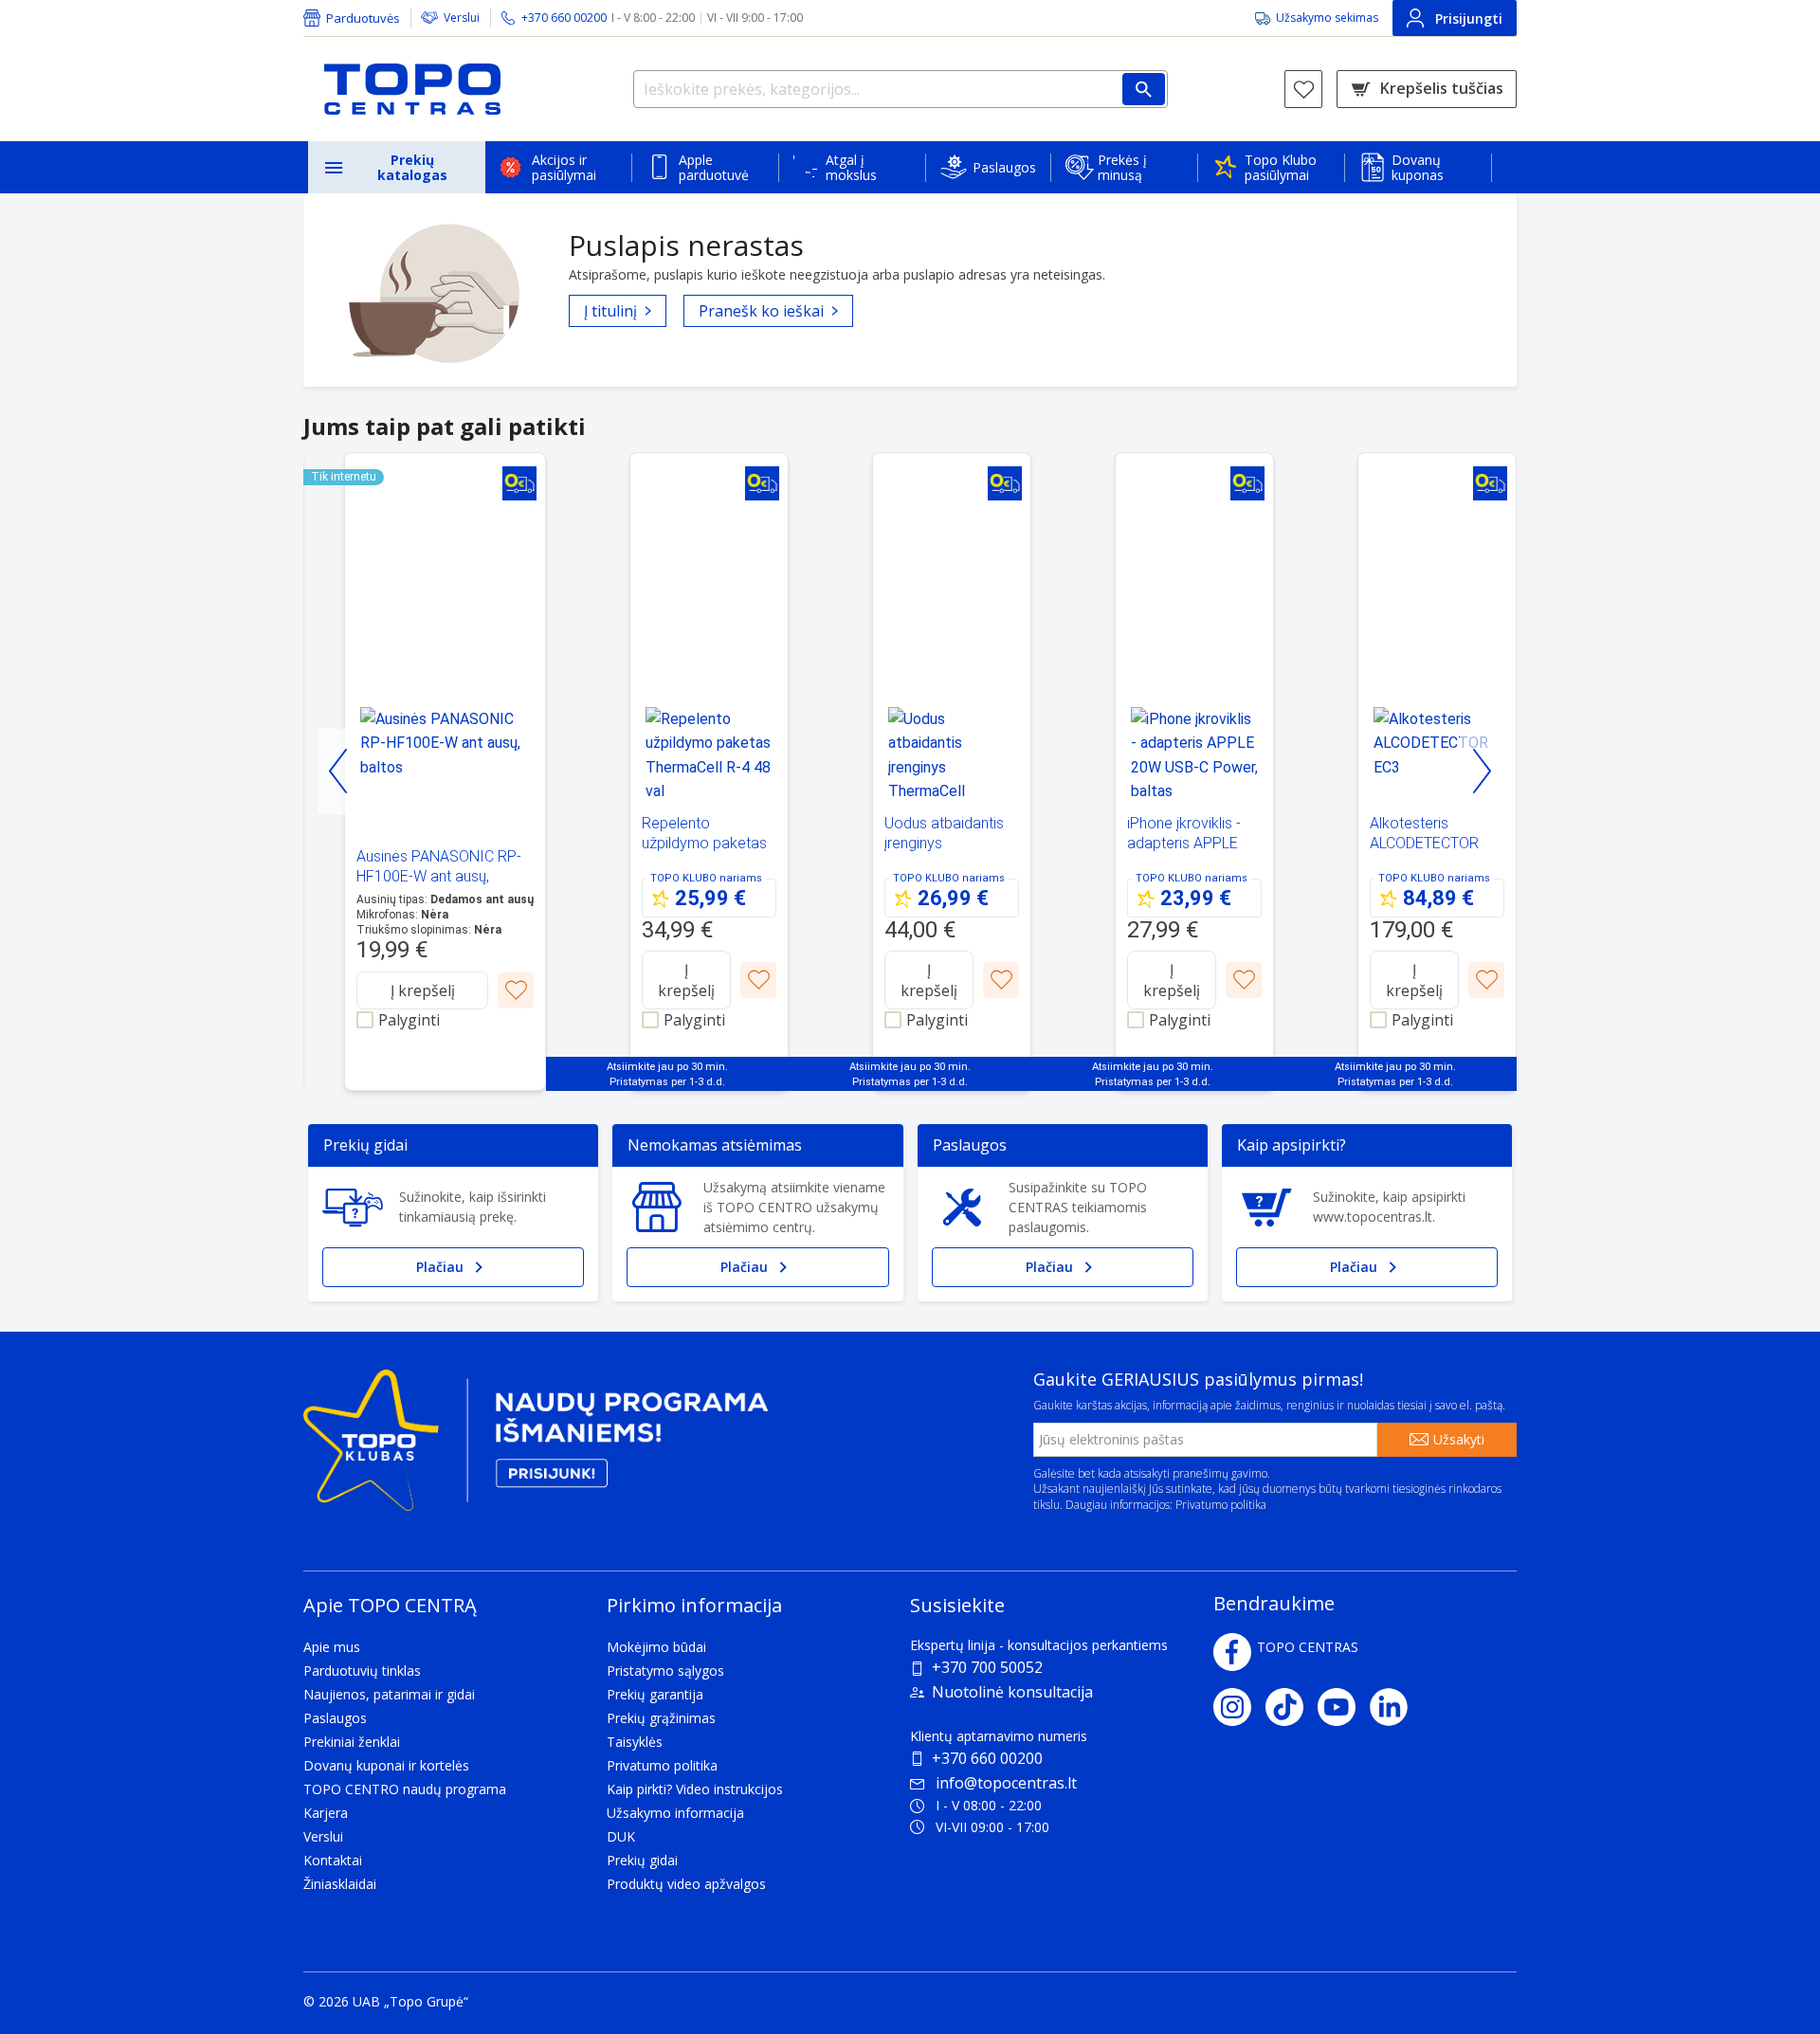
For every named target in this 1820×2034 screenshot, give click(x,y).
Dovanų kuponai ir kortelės (386, 1765)
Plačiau (440, 1267)
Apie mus (332, 1647)
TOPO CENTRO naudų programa (405, 1789)
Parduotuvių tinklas (362, 1671)
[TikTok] (1292, 1707)
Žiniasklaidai (340, 1884)
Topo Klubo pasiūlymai (1281, 167)
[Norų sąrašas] (1303, 89)
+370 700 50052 (987, 1667)
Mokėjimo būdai (656, 1647)
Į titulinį (610, 311)
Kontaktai (333, 1860)
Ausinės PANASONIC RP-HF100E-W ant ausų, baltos (439, 876)
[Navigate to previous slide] (339, 772)
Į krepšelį (423, 990)
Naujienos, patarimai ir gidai (389, 1694)
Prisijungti (1469, 18)
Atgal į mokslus (851, 167)
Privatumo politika (1221, 1505)
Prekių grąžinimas (661, 1718)
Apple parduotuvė (714, 167)
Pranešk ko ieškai (761, 311)
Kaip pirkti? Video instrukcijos (695, 1789)
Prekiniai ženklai (352, 1742)
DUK (621, 1836)
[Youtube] (1344, 1707)
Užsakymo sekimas (1327, 18)
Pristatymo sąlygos (665, 1671)
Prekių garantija (655, 1694)
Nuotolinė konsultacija (1012, 1692)
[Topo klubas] (536, 1448)
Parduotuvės (363, 18)
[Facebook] (1232, 1652)
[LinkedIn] (1396, 1707)
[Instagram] (1239, 1707)
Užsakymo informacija (675, 1813)
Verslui (462, 18)
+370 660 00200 (987, 1758)
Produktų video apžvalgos (686, 1884)
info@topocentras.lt (1006, 1783)
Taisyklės (635, 1742)
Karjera (326, 1813)
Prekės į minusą (1122, 167)
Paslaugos (1004, 167)
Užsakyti (1459, 1439)
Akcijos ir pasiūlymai (564, 167)
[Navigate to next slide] (1481, 772)
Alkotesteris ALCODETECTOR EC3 (1424, 843)
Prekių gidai (642, 1860)
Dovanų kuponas (1418, 167)
